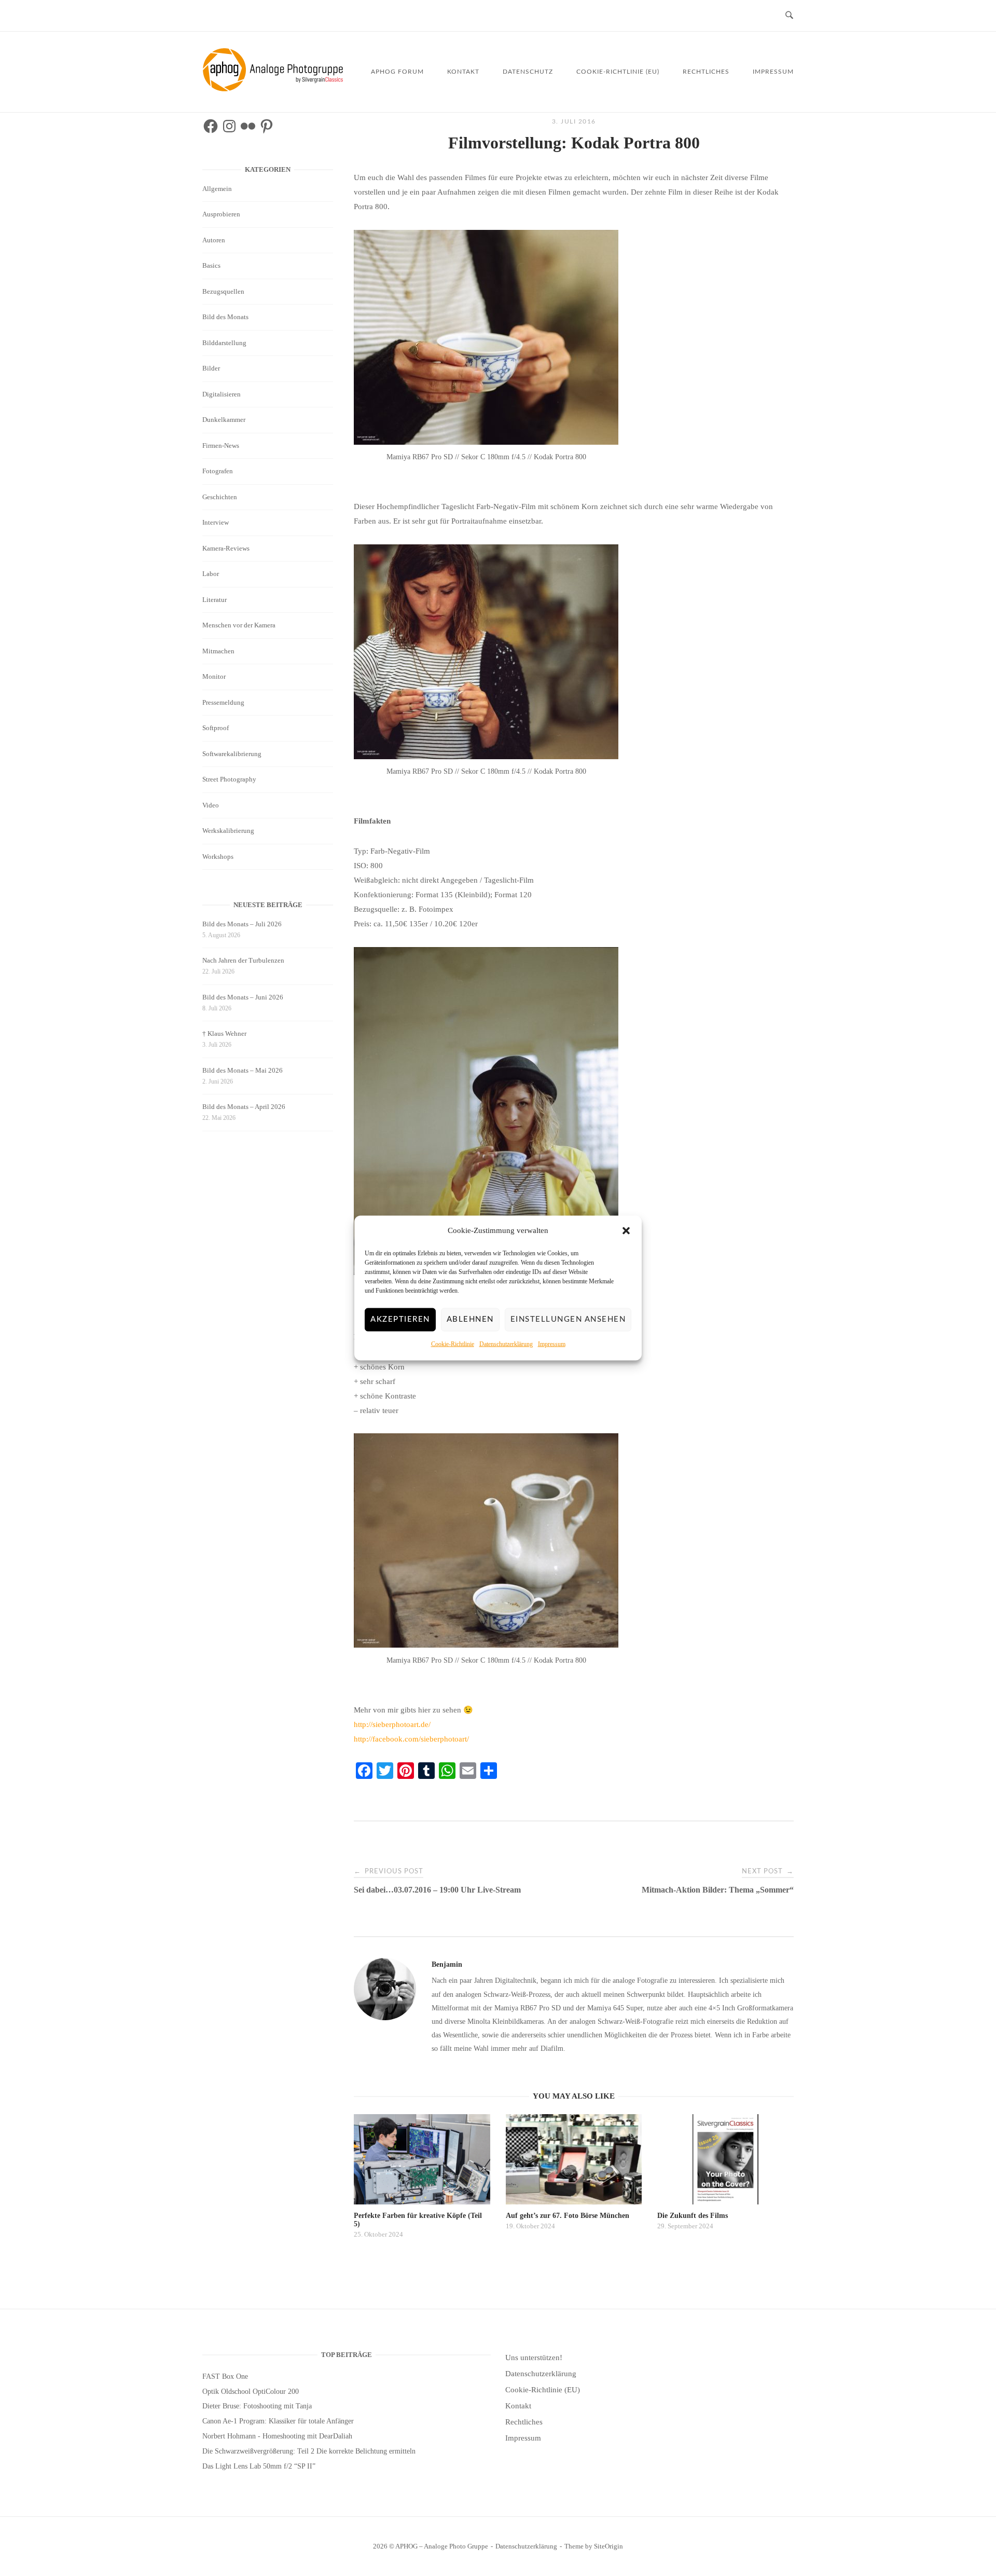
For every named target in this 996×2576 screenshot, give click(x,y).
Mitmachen (218, 651)
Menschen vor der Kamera (239, 625)
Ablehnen (470, 1319)
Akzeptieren (400, 1319)
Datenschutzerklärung (506, 1344)
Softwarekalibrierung (232, 754)
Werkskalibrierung (228, 831)
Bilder (211, 368)
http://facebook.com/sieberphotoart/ (411, 1739)
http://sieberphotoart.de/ (392, 1724)
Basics (211, 265)
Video (211, 805)
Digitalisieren (222, 394)
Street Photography (229, 779)
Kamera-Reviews (226, 548)
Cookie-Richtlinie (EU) (618, 72)
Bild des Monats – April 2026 (244, 1107)
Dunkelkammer (224, 420)
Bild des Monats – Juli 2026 (242, 924)
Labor (211, 574)
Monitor (214, 676)
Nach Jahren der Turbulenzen (243, 960)
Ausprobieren (221, 214)
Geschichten (220, 497)
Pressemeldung (223, 702)
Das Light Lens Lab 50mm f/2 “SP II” (259, 2466)
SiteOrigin (608, 2546)
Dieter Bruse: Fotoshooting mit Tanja (257, 2406)
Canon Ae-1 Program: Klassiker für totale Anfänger (278, 2421)
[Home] (275, 89)
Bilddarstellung (224, 343)
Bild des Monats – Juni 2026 (243, 997)
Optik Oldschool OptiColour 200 (251, 2392)
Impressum (552, 1344)
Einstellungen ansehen (568, 1319)
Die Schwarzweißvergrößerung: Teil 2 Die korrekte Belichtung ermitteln (309, 2451)
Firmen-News (221, 446)
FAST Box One (225, 2376)
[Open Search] (789, 16)
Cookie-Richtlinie (453, 1344)
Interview (216, 522)
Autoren (214, 240)
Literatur (215, 600)
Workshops (218, 857)
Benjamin (447, 1964)
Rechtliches (706, 72)
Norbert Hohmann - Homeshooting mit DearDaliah (277, 2436)
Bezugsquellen (223, 291)
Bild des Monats (225, 317)
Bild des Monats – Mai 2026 (243, 1070)
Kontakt (463, 72)
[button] (626, 1231)
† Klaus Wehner (224, 1033)
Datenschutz (528, 72)
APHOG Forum (397, 72)
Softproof (216, 728)
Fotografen (218, 471)
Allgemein (217, 189)
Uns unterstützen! (534, 2358)
